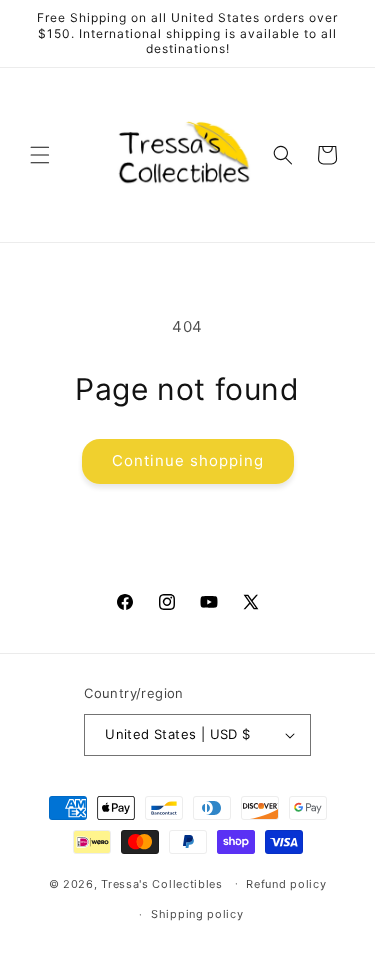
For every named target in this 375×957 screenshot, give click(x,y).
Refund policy (286, 884)
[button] (40, 155)
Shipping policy (197, 914)
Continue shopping (188, 460)
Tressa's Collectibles (162, 883)
